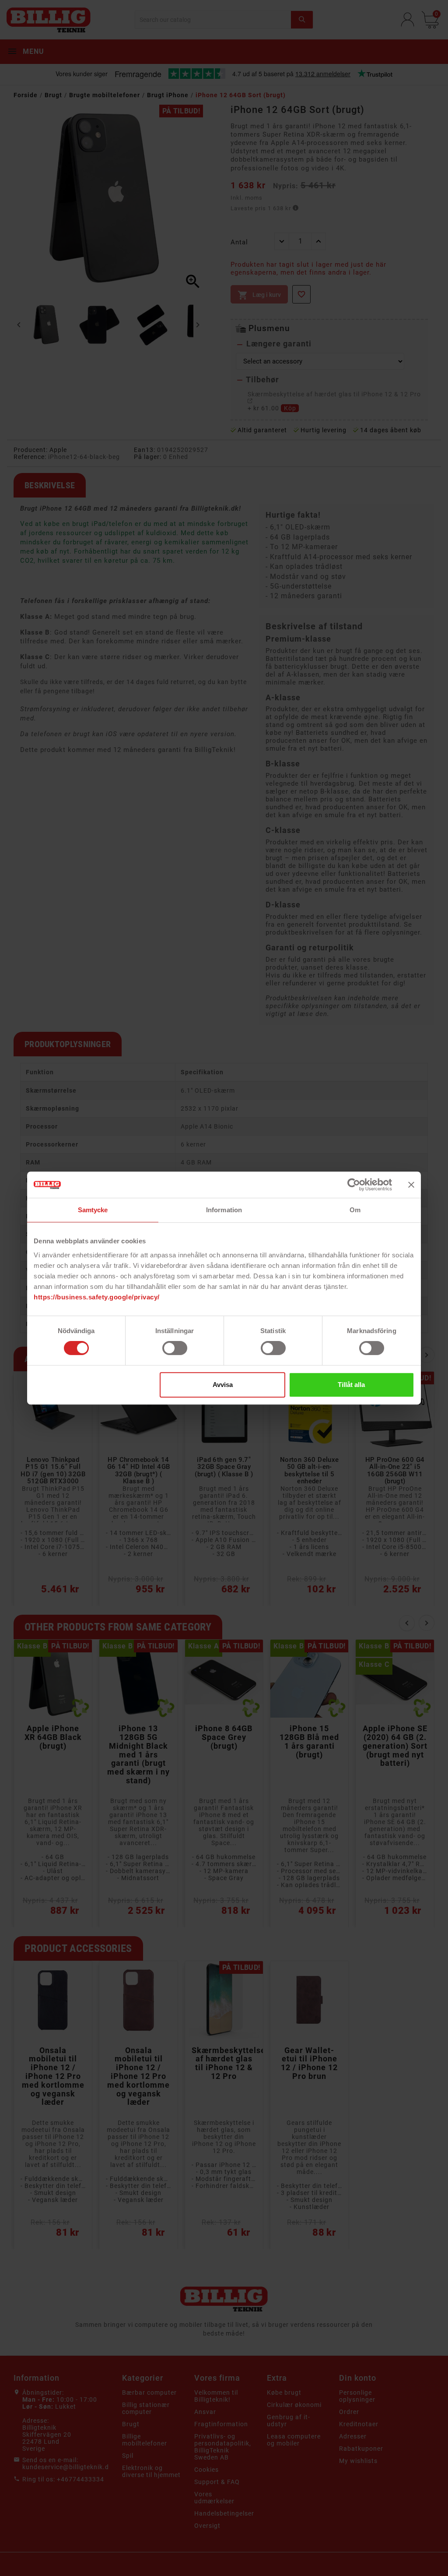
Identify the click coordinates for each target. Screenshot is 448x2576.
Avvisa (223, 1385)
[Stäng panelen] (411, 1185)
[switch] (175, 1348)
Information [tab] (224, 1210)
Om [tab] (355, 1210)
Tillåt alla (351, 1385)
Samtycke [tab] (93, 1210)
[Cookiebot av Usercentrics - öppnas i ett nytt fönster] (354, 1185)
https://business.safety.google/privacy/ (97, 1297)
